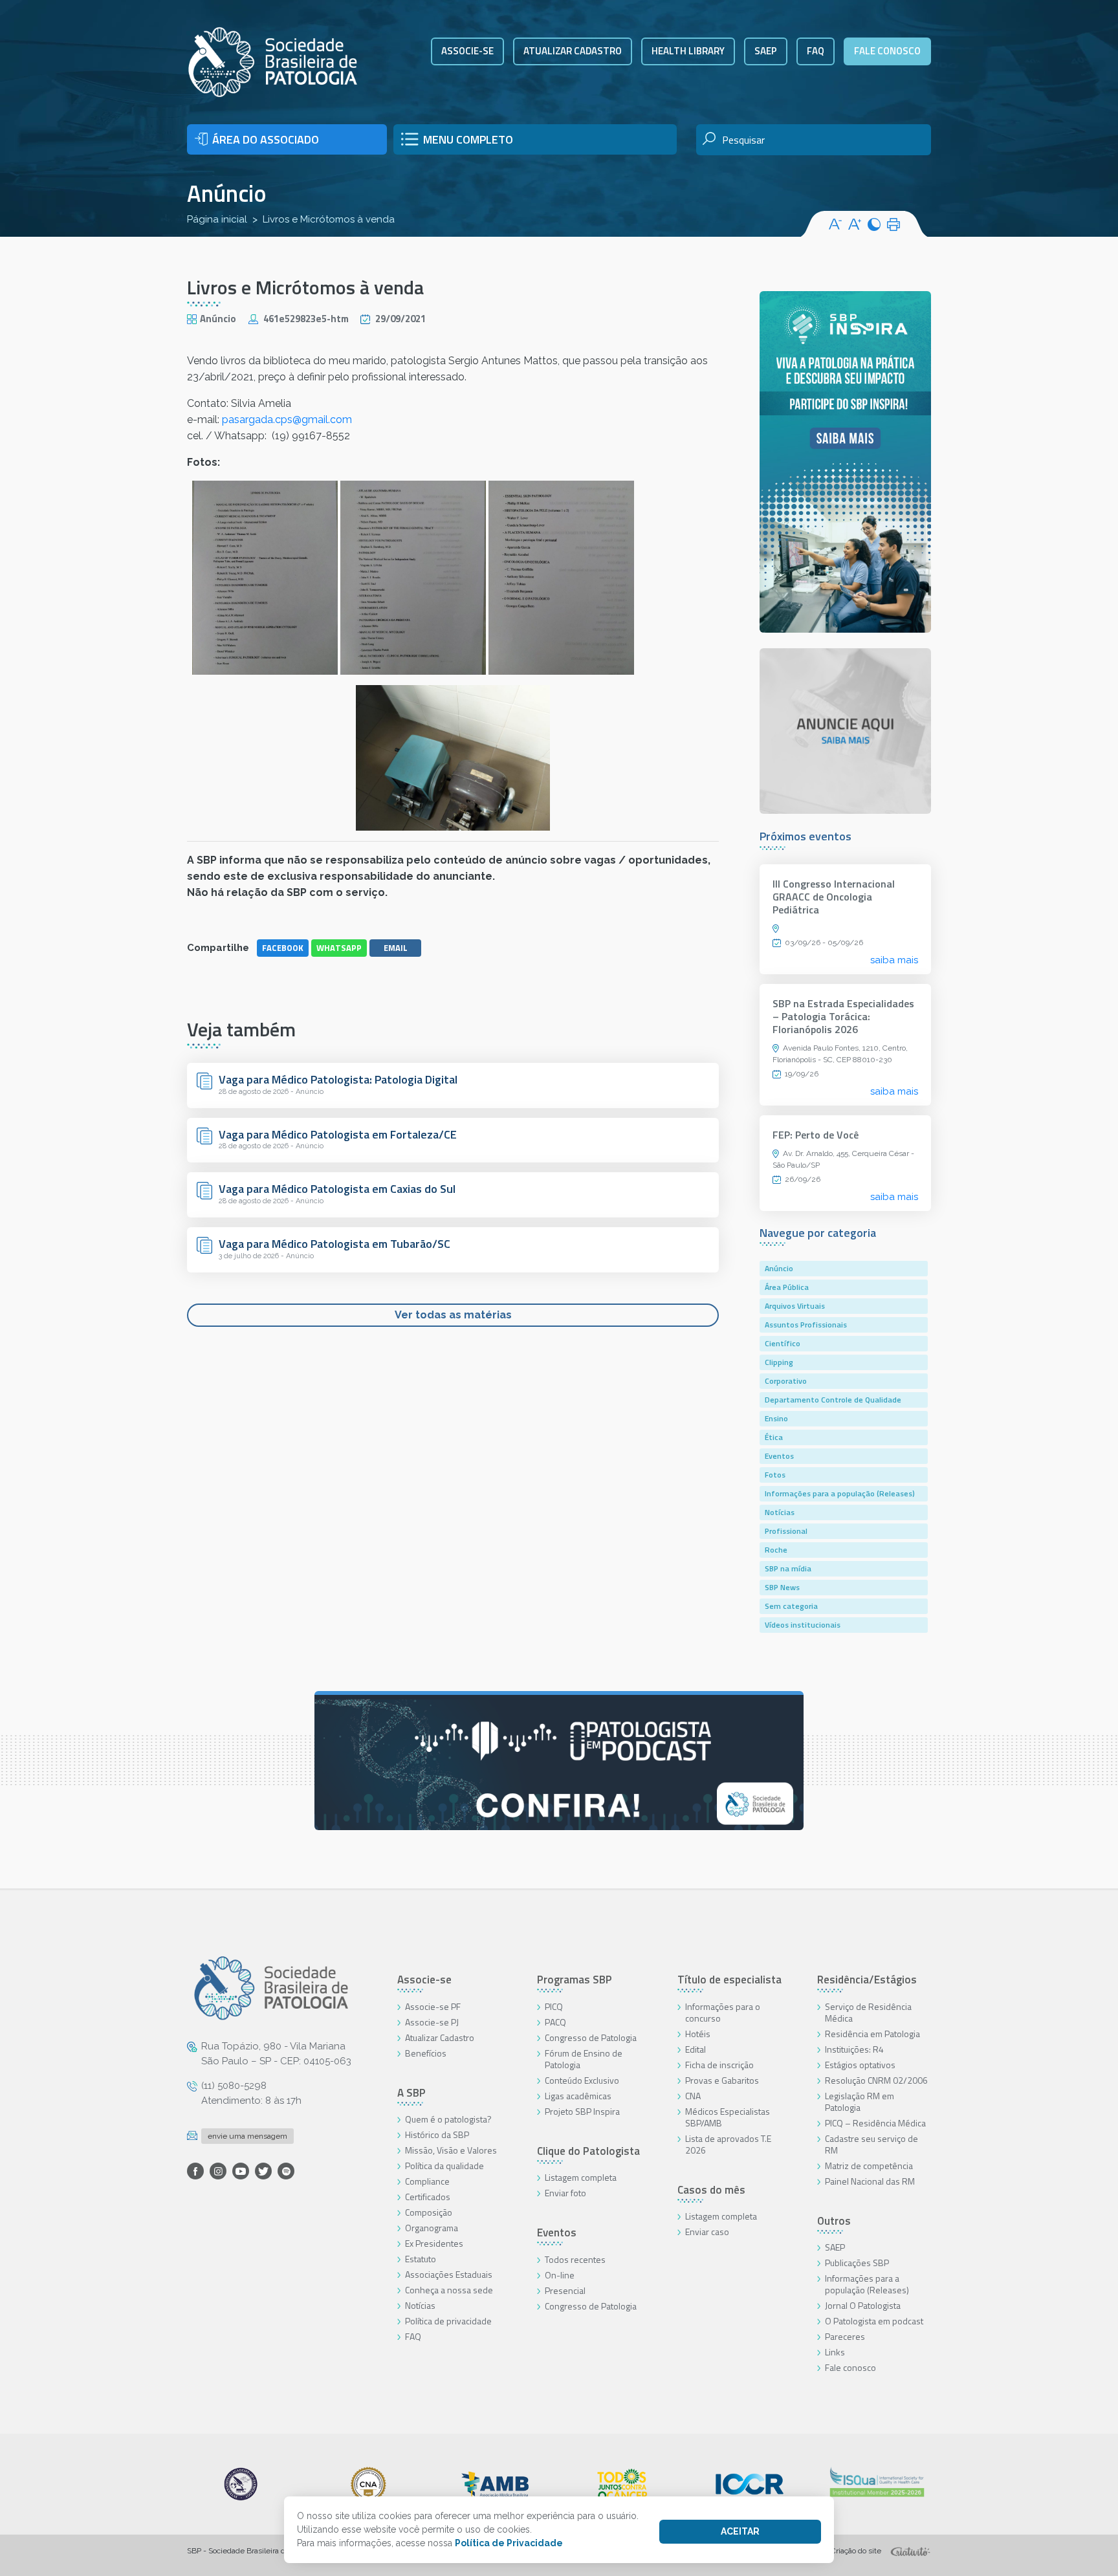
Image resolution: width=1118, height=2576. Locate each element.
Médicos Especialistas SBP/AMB (728, 2117)
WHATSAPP (339, 948)
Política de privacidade (448, 2321)
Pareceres (845, 2336)
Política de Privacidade (509, 2543)
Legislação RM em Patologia (860, 2101)
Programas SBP (575, 1980)
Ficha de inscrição (719, 2065)
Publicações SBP (857, 2263)
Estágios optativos (860, 2065)
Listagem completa (581, 2177)
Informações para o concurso (723, 2012)
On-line (560, 2275)
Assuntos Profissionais (806, 1325)
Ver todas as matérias (453, 1315)
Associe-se (467, 51)
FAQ (816, 51)
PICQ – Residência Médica (875, 2123)
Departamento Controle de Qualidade (833, 1400)
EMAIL (396, 948)
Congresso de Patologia (591, 2037)
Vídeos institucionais (803, 1625)
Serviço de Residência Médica (868, 2012)
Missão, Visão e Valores (451, 2150)
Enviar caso (707, 2232)
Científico (783, 1343)
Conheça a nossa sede (449, 2290)
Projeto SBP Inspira (582, 2111)
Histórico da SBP (437, 2134)
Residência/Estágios (867, 1980)
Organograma (432, 2228)
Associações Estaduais (449, 2274)
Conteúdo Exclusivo (582, 2080)
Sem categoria (791, 1606)
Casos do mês (711, 2190)
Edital (696, 2049)
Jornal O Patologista (863, 2305)
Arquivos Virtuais (795, 1306)
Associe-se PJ (432, 2022)
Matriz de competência (869, 2166)
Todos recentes (575, 2259)
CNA (693, 2096)
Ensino (776, 1418)
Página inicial (217, 219)
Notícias (780, 1512)
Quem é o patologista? (448, 2119)
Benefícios (426, 2053)
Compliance (427, 2181)
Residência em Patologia (872, 2034)
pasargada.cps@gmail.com (287, 420)
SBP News (782, 1587)
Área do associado (266, 139)
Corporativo (786, 1381)
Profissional (786, 1531)
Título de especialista (729, 1980)
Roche (776, 1550)
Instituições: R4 (854, 2049)
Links (835, 2352)
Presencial (565, 2290)
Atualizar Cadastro (440, 2037)
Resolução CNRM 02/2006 (876, 2080)
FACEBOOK (283, 948)
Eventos (779, 1456)
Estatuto (421, 2259)
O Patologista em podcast (874, 2321)
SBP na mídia (788, 1568)
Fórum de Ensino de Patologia (584, 2059)
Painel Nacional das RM (870, 2181)
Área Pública (787, 1287)
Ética (774, 1437)
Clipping (779, 1362)
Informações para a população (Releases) (840, 1493)
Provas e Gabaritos (722, 2080)
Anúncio (227, 193)
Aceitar (740, 2531)
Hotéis (698, 2034)
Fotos (775, 1475)
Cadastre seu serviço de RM (871, 2144)
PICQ (554, 2006)
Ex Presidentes (434, 2243)
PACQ (555, 2022)
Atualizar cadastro (573, 51)
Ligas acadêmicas (578, 2096)
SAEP (766, 51)
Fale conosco (887, 51)
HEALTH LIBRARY (688, 51)
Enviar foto (565, 2193)
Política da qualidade (444, 2166)
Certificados (428, 2197)
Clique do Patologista (588, 2151)
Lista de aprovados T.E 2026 (728, 2144)
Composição (429, 2212)
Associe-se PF (433, 2006)
